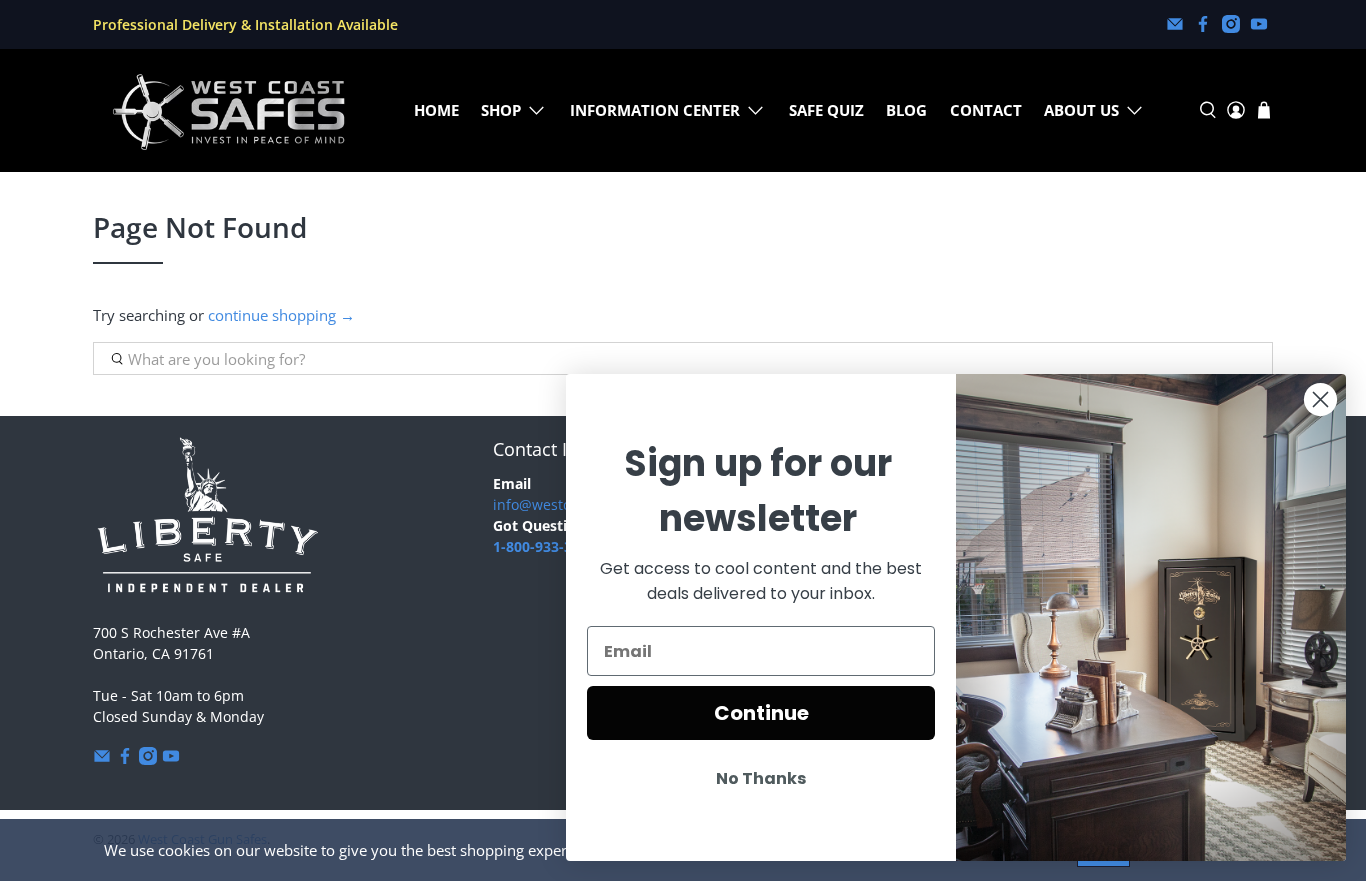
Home (436, 110)
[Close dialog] (1320, 399)
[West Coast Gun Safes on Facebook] (1203, 24)
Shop (501, 110)
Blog (906, 110)
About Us (1081, 110)
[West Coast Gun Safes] (229, 110)
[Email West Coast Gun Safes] (1175, 24)
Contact (986, 110)
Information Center (655, 110)
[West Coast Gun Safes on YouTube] (1259, 24)
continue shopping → (281, 315)
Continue (761, 713)
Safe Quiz (826, 110)
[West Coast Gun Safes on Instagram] (1231, 24)
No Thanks (761, 778)
